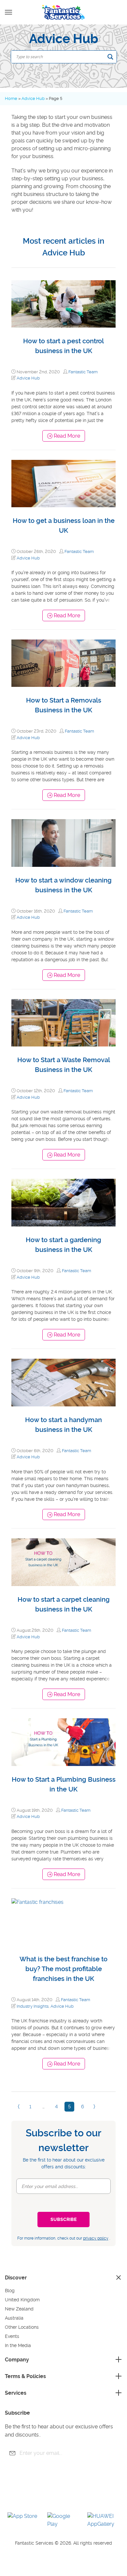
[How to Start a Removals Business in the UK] (63, 663)
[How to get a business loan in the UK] (63, 484)
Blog (10, 2291)
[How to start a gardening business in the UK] (63, 1203)
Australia (14, 2318)
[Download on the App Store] (24, 2520)
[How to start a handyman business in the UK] (63, 1383)
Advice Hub (33, 98)
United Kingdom (22, 2300)
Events (12, 2336)
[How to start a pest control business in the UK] (63, 304)
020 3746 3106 (112, 13)
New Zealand (19, 2309)
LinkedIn (91, 2496)
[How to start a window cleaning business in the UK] (63, 843)
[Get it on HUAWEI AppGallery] (104, 2520)
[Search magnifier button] (110, 57)
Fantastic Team (83, 372)
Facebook (37, 2496)
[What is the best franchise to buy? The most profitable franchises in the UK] (63, 1922)
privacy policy (96, 2238)
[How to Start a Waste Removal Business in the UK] (63, 1023)
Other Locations (22, 2327)
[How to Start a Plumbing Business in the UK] (63, 1742)
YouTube (55, 2496)
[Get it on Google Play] (63, 2520)
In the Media (18, 2345)
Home (11, 98)
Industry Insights (33, 2006)
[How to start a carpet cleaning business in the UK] (63, 1562)
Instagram (73, 2496)
